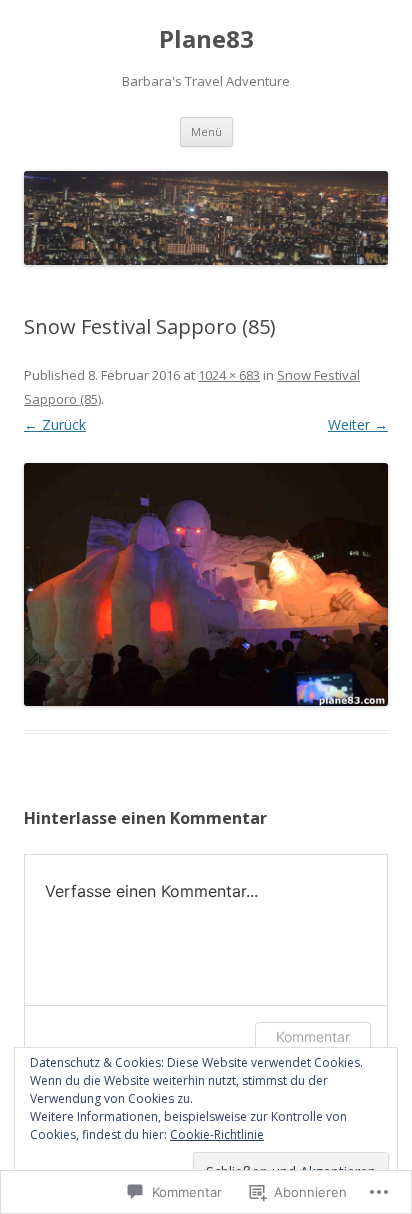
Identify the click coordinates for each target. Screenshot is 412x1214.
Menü (206, 131)
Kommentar (313, 1036)
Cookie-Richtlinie (217, 1134)
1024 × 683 (229, 375)
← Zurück (55, 424)
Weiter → (358, 424)
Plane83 (206, 39)
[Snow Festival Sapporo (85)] (206, 584)
